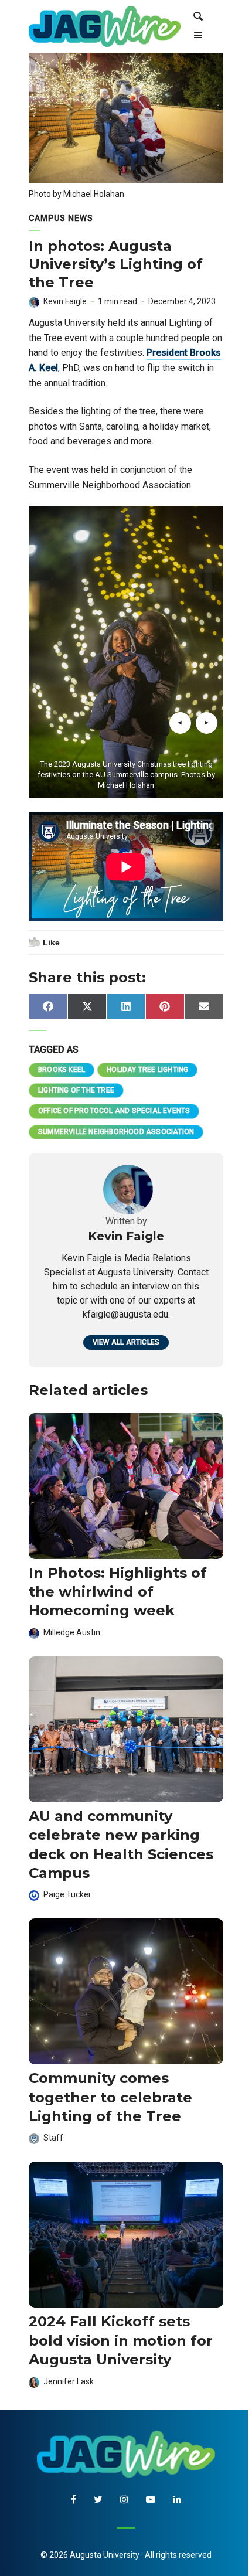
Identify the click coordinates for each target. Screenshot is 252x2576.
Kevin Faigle (65, 301)
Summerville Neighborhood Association (116, 1132)
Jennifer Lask (69, 2381)
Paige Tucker (67, 1894)
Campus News (61, 218)
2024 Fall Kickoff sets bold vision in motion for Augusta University (121, 2340)
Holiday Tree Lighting (147, 1070)
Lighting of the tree (76, 1090)
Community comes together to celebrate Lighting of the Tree (110, 2097)
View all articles (126, 1342)
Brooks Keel (62, 1070)
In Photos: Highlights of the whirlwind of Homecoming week (118, 1592)
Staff (53, 2138)
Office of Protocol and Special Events (114, 1111)
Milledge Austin (72, 1632)
